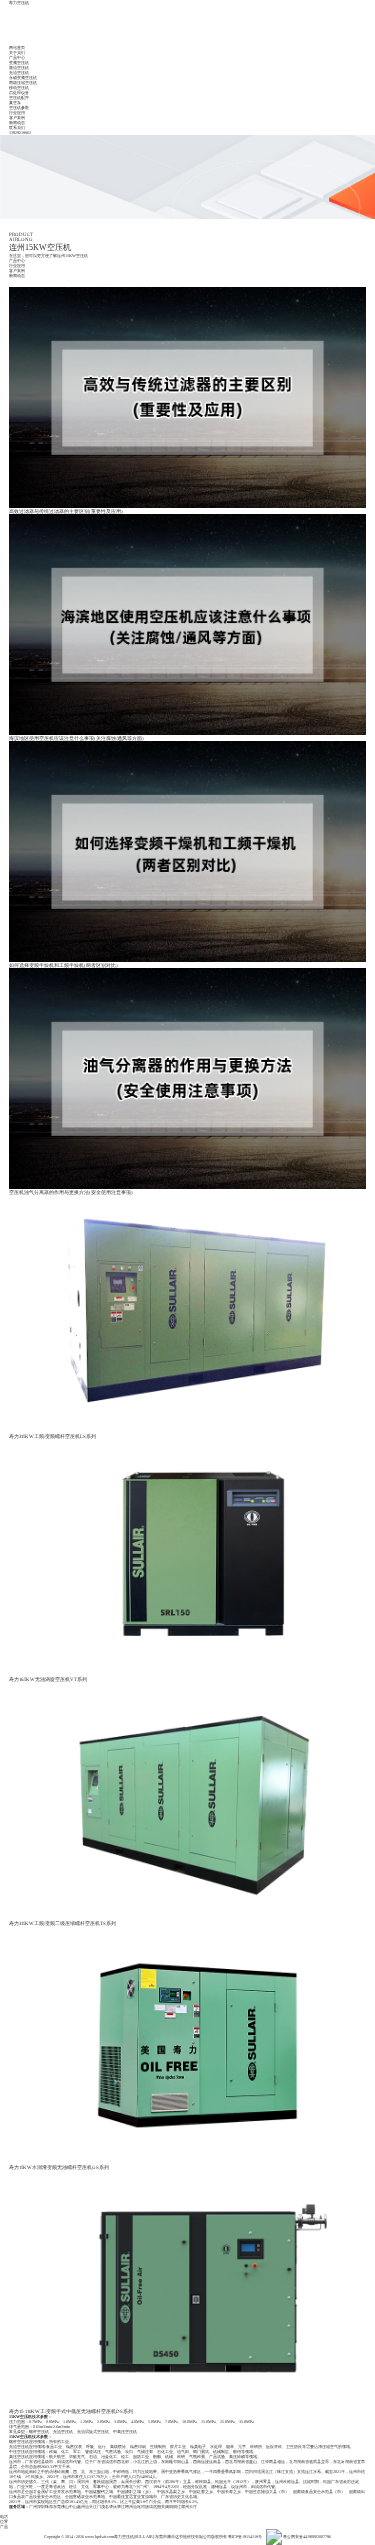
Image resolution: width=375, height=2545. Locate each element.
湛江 (121, 2506)
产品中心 (17, 57)
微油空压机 (19, 67)
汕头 (89, 2506)
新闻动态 (17, 122)
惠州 (81, 2506)
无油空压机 (19, 72)
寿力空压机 (19, 2)
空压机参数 (19, 107)
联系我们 (17, 127)
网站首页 (17, 47)
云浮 (193, 2506)
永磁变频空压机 (23, 77)
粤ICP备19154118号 (245, 2536)
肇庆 (113, 2506)
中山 (73, 2506)
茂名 (105, 2506)
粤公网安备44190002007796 (307, 2536)
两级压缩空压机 (23, 82)
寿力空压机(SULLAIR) (134, 2536)
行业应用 (17, 112)
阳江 (177, 2506)
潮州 (185, 2506)
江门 (97, 2506)
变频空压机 (19, 62)
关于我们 (17, 52)
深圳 (41, 2506)
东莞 (57, 2506)
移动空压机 (19, 87)
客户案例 (17, 117)
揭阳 (169, 2506)
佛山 (65, 2506)
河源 (145, 2506)
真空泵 (15, 102)
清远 (153, 2506)
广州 (33, 2506)
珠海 (49, 2506)
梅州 (129, 2506)
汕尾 (137, 2506)
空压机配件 (19, 97)
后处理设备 (19, 92)
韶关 (161, 2506)
